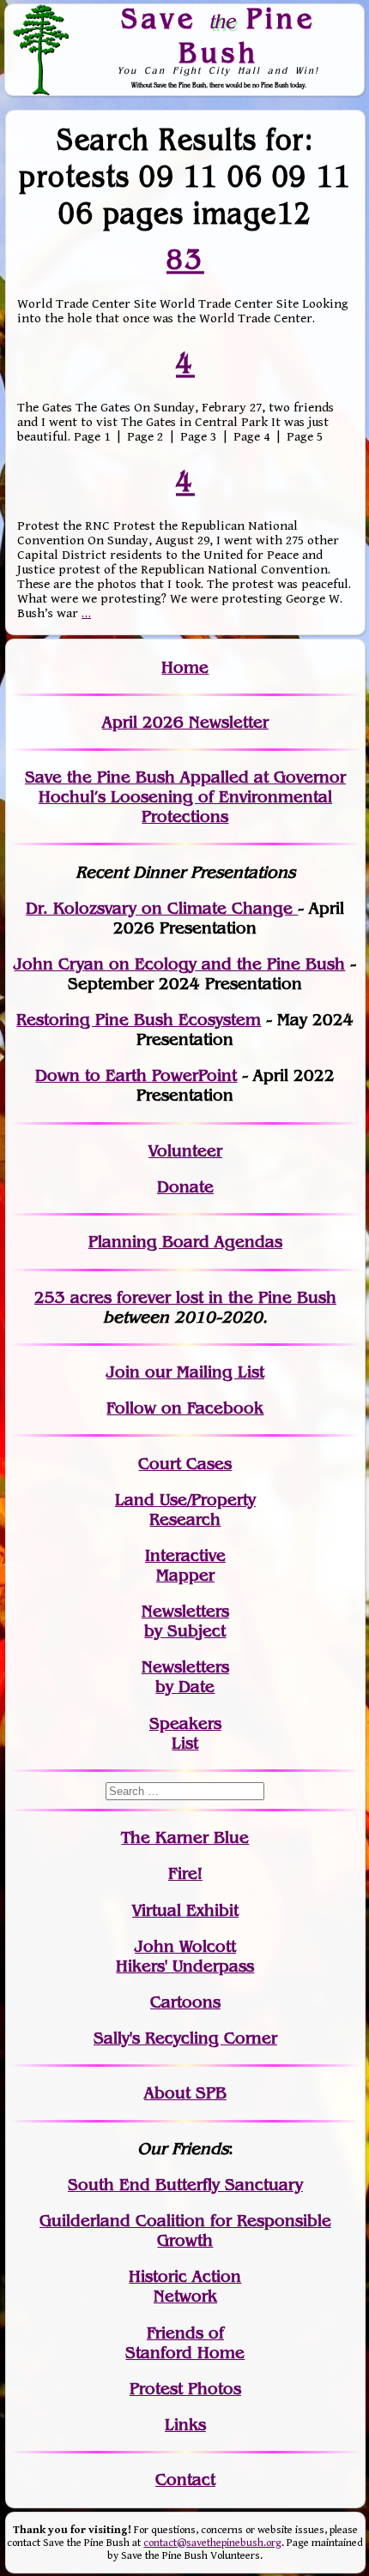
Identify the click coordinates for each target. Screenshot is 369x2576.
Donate (185, 1187)
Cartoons (185, 2002)
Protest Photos (185, 2389)
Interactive (185, 1555)
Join (123, 1372)
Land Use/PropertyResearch (185, 1510)
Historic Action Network (185, 2286)
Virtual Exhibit (185, 1910)
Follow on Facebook (185, 1408)
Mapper (185, 1575)
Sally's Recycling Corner (185, 2038)
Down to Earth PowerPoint (136, 1075)
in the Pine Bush (237, 1297)
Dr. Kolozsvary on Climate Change (162, 908)
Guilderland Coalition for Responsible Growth (185, 2231)
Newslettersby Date (185, 1677)
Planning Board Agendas (185, 1242)
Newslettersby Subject (185, 1621)
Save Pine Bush (219, 36)
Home (185, 667)
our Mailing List (202, 1372)
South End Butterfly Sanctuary (185, 2185)
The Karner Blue (185, 1837)
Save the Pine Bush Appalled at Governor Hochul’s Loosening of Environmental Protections (185, 797)
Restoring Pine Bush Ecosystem (139, 1020)
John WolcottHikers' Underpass (185, 1956)
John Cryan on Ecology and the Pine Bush (179, 964)
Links (185, 2425)
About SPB (185, 2093)
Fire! (185, 1873)
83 (185, 259)
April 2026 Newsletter (185, 722)
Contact (185, 2480)
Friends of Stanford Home (185, 2343)
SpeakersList (185, 1733)
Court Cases (185, 1464)
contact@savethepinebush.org (212, 2543)
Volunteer (185, 1151)
